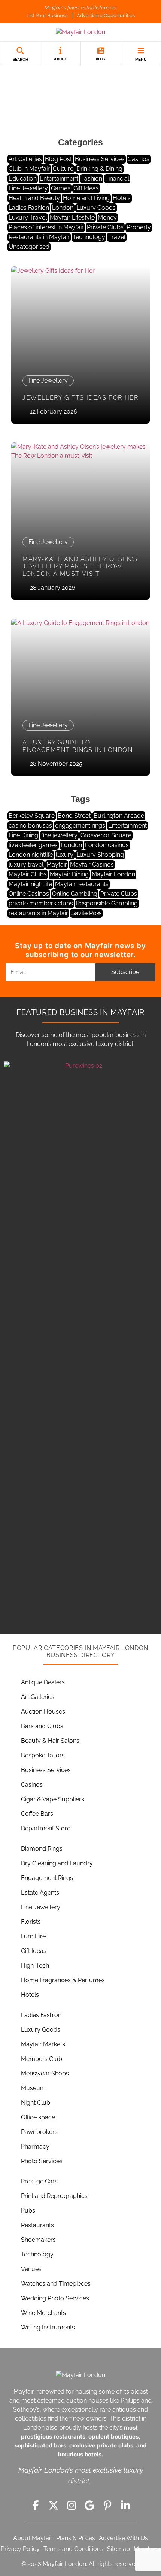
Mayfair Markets (43, 2044)
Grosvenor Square (106, 835)
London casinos (107, 845)
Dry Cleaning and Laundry (57, 1863)
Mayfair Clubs (28, 874)
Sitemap (119, 2549)
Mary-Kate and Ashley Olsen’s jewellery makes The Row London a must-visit (80, 566)
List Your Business (47, 16)
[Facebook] (36, 2506)
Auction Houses (43, 1712)
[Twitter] (54, 2506)
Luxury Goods (96, 208)
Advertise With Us (123, 2538)
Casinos (139, 159)
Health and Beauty (34, 198)
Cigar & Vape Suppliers (53, 1799)
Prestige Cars (39, 2181)
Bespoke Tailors (43, 1755)
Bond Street (74, 816)
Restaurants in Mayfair (39, 237)
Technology (89, 237)
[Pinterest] (107, 2506)
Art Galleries (25, 159)
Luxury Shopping (100, 855)
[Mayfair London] (80, 32)
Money (107, 217)
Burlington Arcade (119, 816)
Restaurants (37, 2225)
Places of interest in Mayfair (46, 227)
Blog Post (58, 159)
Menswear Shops (45, 2073)
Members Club (42, 2059)
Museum (33, 2088)
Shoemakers (38, 2240)
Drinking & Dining (99, 169)
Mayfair (57, 864)
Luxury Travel (28, 217)
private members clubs (41, 903)
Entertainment (59, 179)
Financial (117, 179)
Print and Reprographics (54, 2196)
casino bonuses (30, 826)
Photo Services (42, 2161)
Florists (31, 1922)
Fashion (92, 179)
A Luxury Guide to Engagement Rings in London (78, 746)
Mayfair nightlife (30, 884)
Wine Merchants (43, 2313)
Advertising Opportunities (106, 16)
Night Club (36, 2103)
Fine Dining (23, 835)
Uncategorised (29, 247)
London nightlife (31, 855)
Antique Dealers (43, 1682)
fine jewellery (59, 835)
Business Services (100, 159)
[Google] (89, 2506)
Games (61, 188)
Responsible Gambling (107, 903)
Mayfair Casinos (92, 864)
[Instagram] (72, 2506)
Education (23, 179)
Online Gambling (75, 894)
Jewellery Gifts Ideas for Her (80, 398)
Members (147, 2549)
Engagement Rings (47, 1878)
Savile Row (86, 913)
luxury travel (26, 864)
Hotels (122, 198)
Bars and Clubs (42, 1726)
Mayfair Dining (69, 874)
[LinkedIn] (125, 2506)
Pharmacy (35, 2146)
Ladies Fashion (29, 208)
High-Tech (35, 1966)
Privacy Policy (20, 2549)
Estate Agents (40, 1892)
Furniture (33, 1936)
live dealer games (33, 845)
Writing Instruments (48, 2327)
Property (139, 227)
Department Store (46, 1828)
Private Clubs (105, 227)
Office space (38, 2117)
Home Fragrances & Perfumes (63, 1980)
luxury (65, 855)
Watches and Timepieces (56, 2284)
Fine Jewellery (28, 188)
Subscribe (125, 972)
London (63, 208)
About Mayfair (33, 2538)
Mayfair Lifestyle (72, 217)
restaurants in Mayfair (38, 913)
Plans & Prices (76, 2538)
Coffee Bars (37, 1814)
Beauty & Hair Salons (50, 1741)
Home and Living (86, 198)
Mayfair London (113, 874)
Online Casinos (29, 894)
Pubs (28, 2211)
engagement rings (80, 826)
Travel (117, 237)
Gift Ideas (86, 188)
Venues (31, 2269)
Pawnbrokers (39, 2132)
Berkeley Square (32, 816)
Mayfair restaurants (82, 884)
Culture (63, 169)
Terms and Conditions (73, 2549)
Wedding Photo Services (55, 2298)
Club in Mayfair (29, 169)
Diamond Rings (42, 1849)
